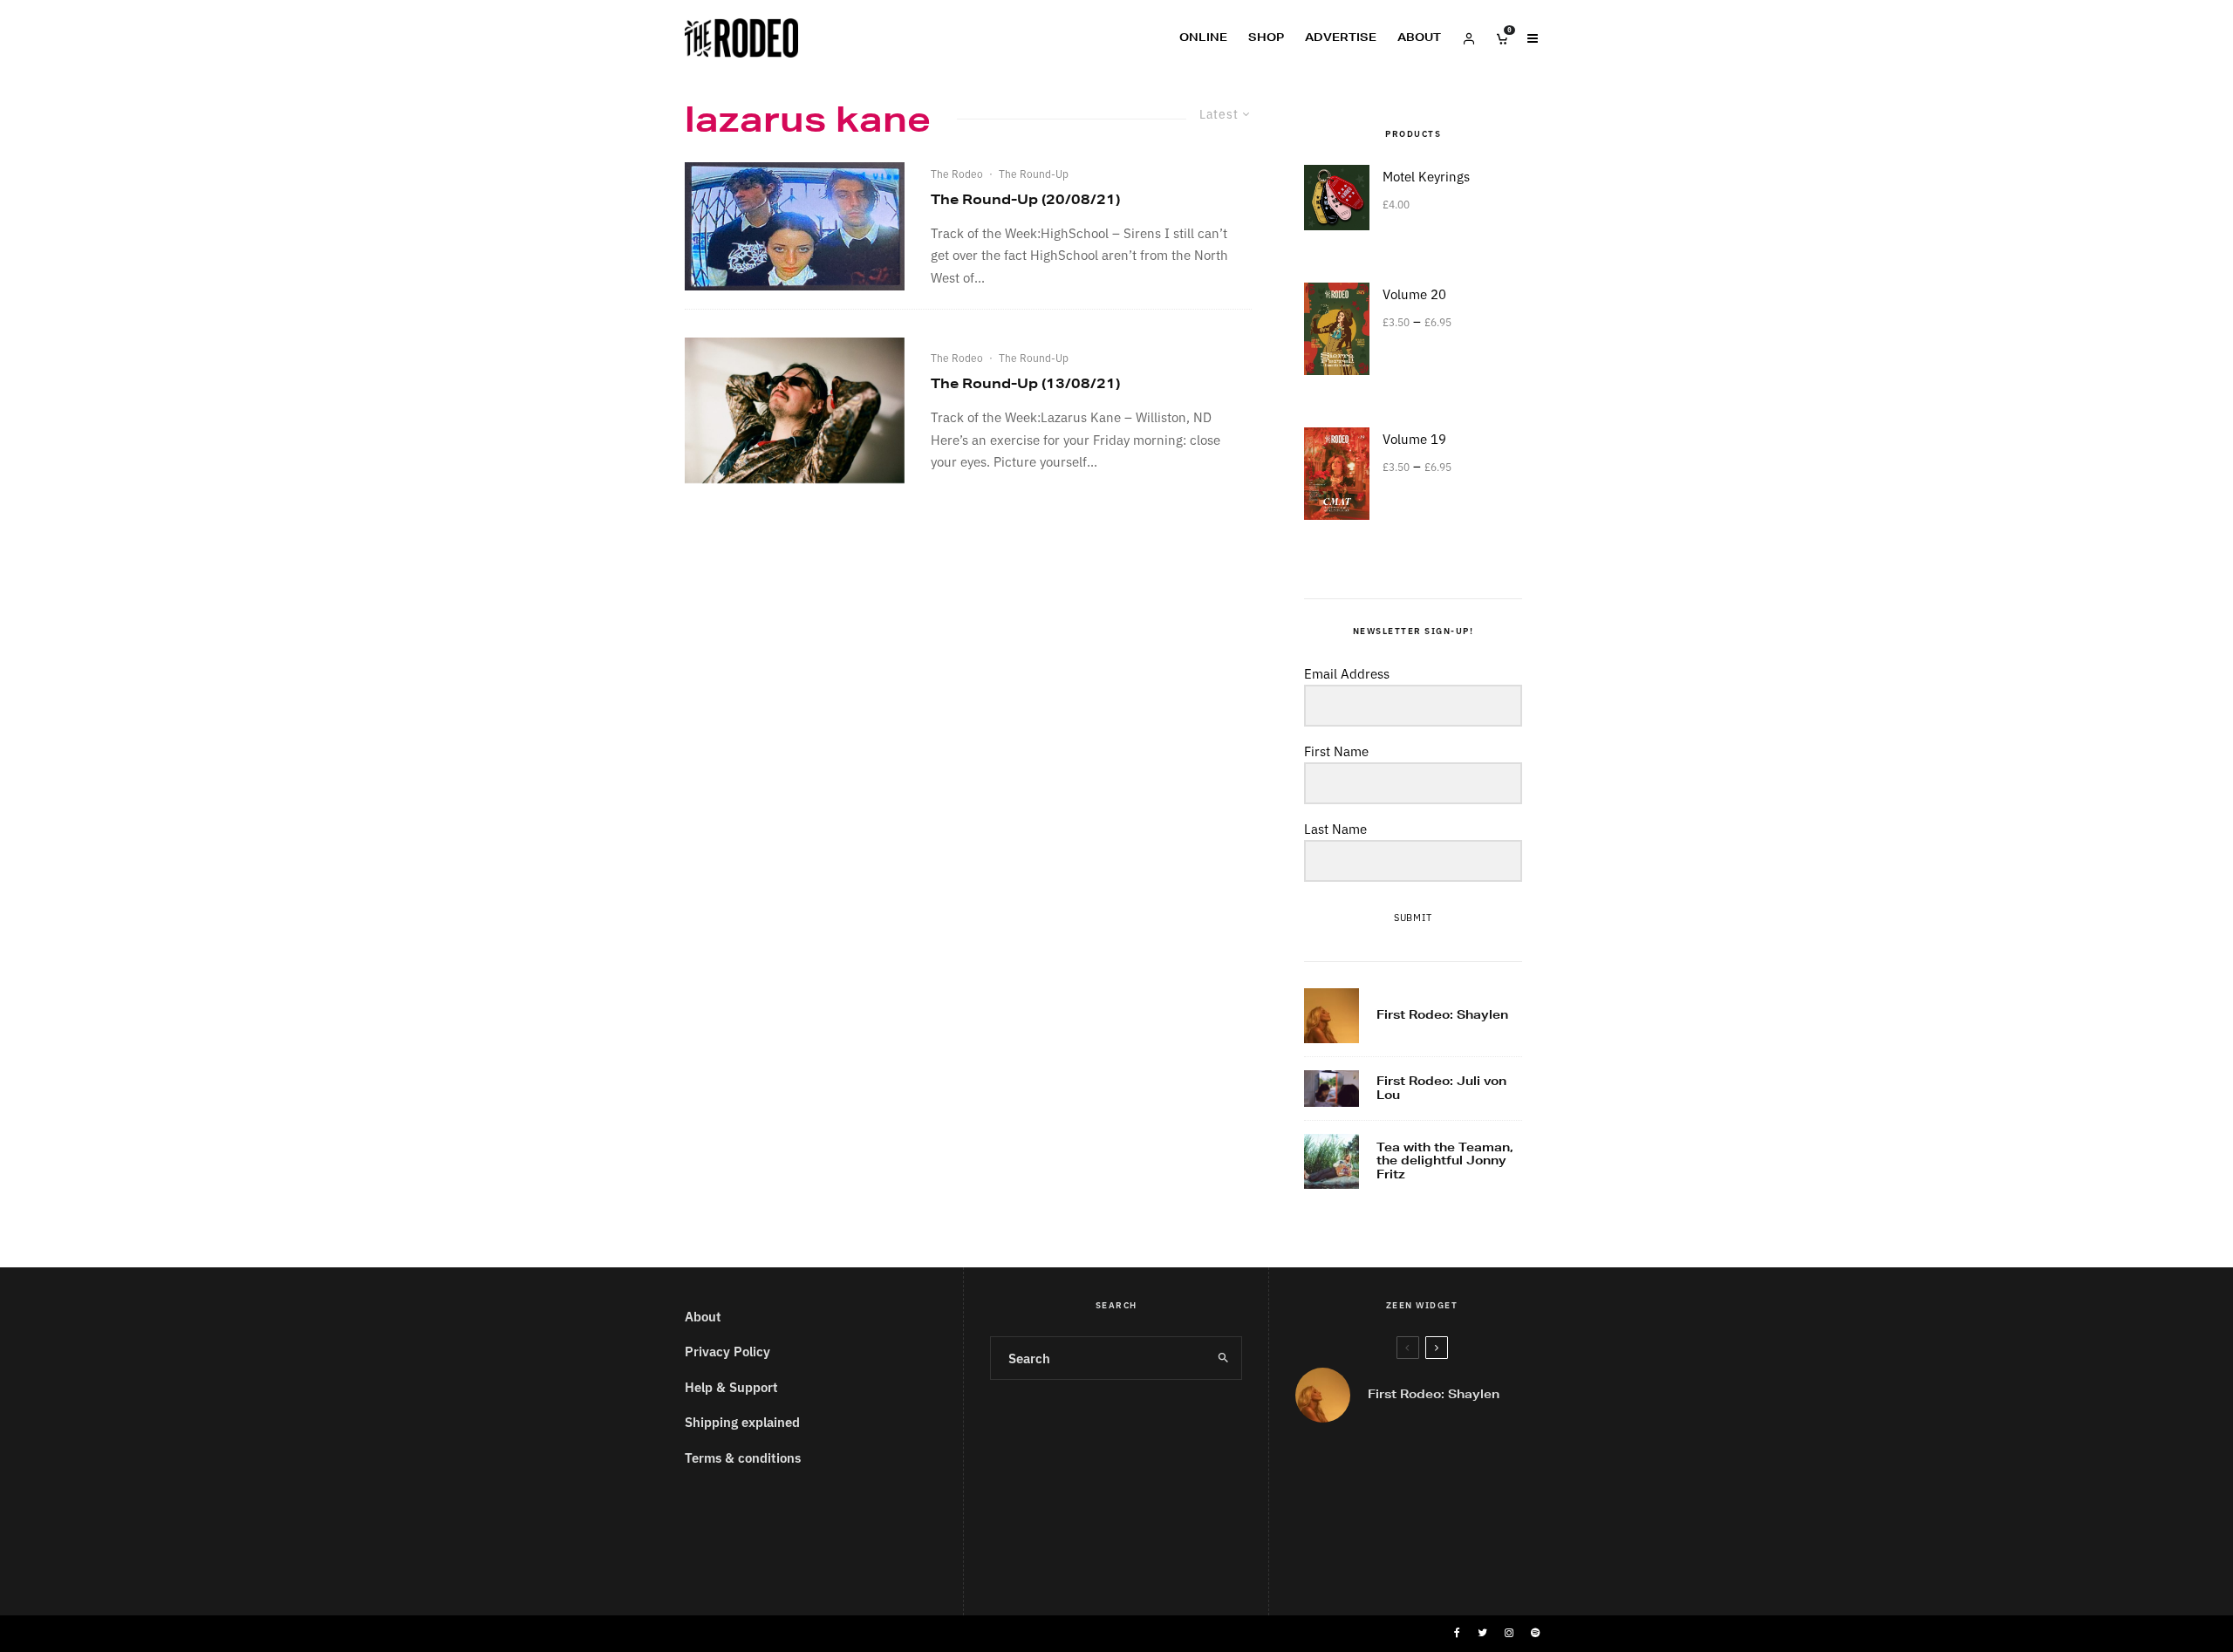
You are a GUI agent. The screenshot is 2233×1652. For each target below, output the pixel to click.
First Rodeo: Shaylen (1442, 1015)
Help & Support (731, 1386)
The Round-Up (1034, 173)
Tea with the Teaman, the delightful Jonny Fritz (1445, 1161)
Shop (1266, 37)
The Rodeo (957, 173)
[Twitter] (1482, 1633)
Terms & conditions (743, 1457)
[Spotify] (1535, 1633)
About (1419, 37)
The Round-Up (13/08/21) (1025, 383)
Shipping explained (742, 1421)
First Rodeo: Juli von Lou (1441, 1088)
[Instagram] (1509, 1633)
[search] (1223, 1358)
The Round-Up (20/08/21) (1025, 199)
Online (1203, 37)
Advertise (1341, 37)
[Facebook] (1457, 1633)
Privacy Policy (727, 1351)
